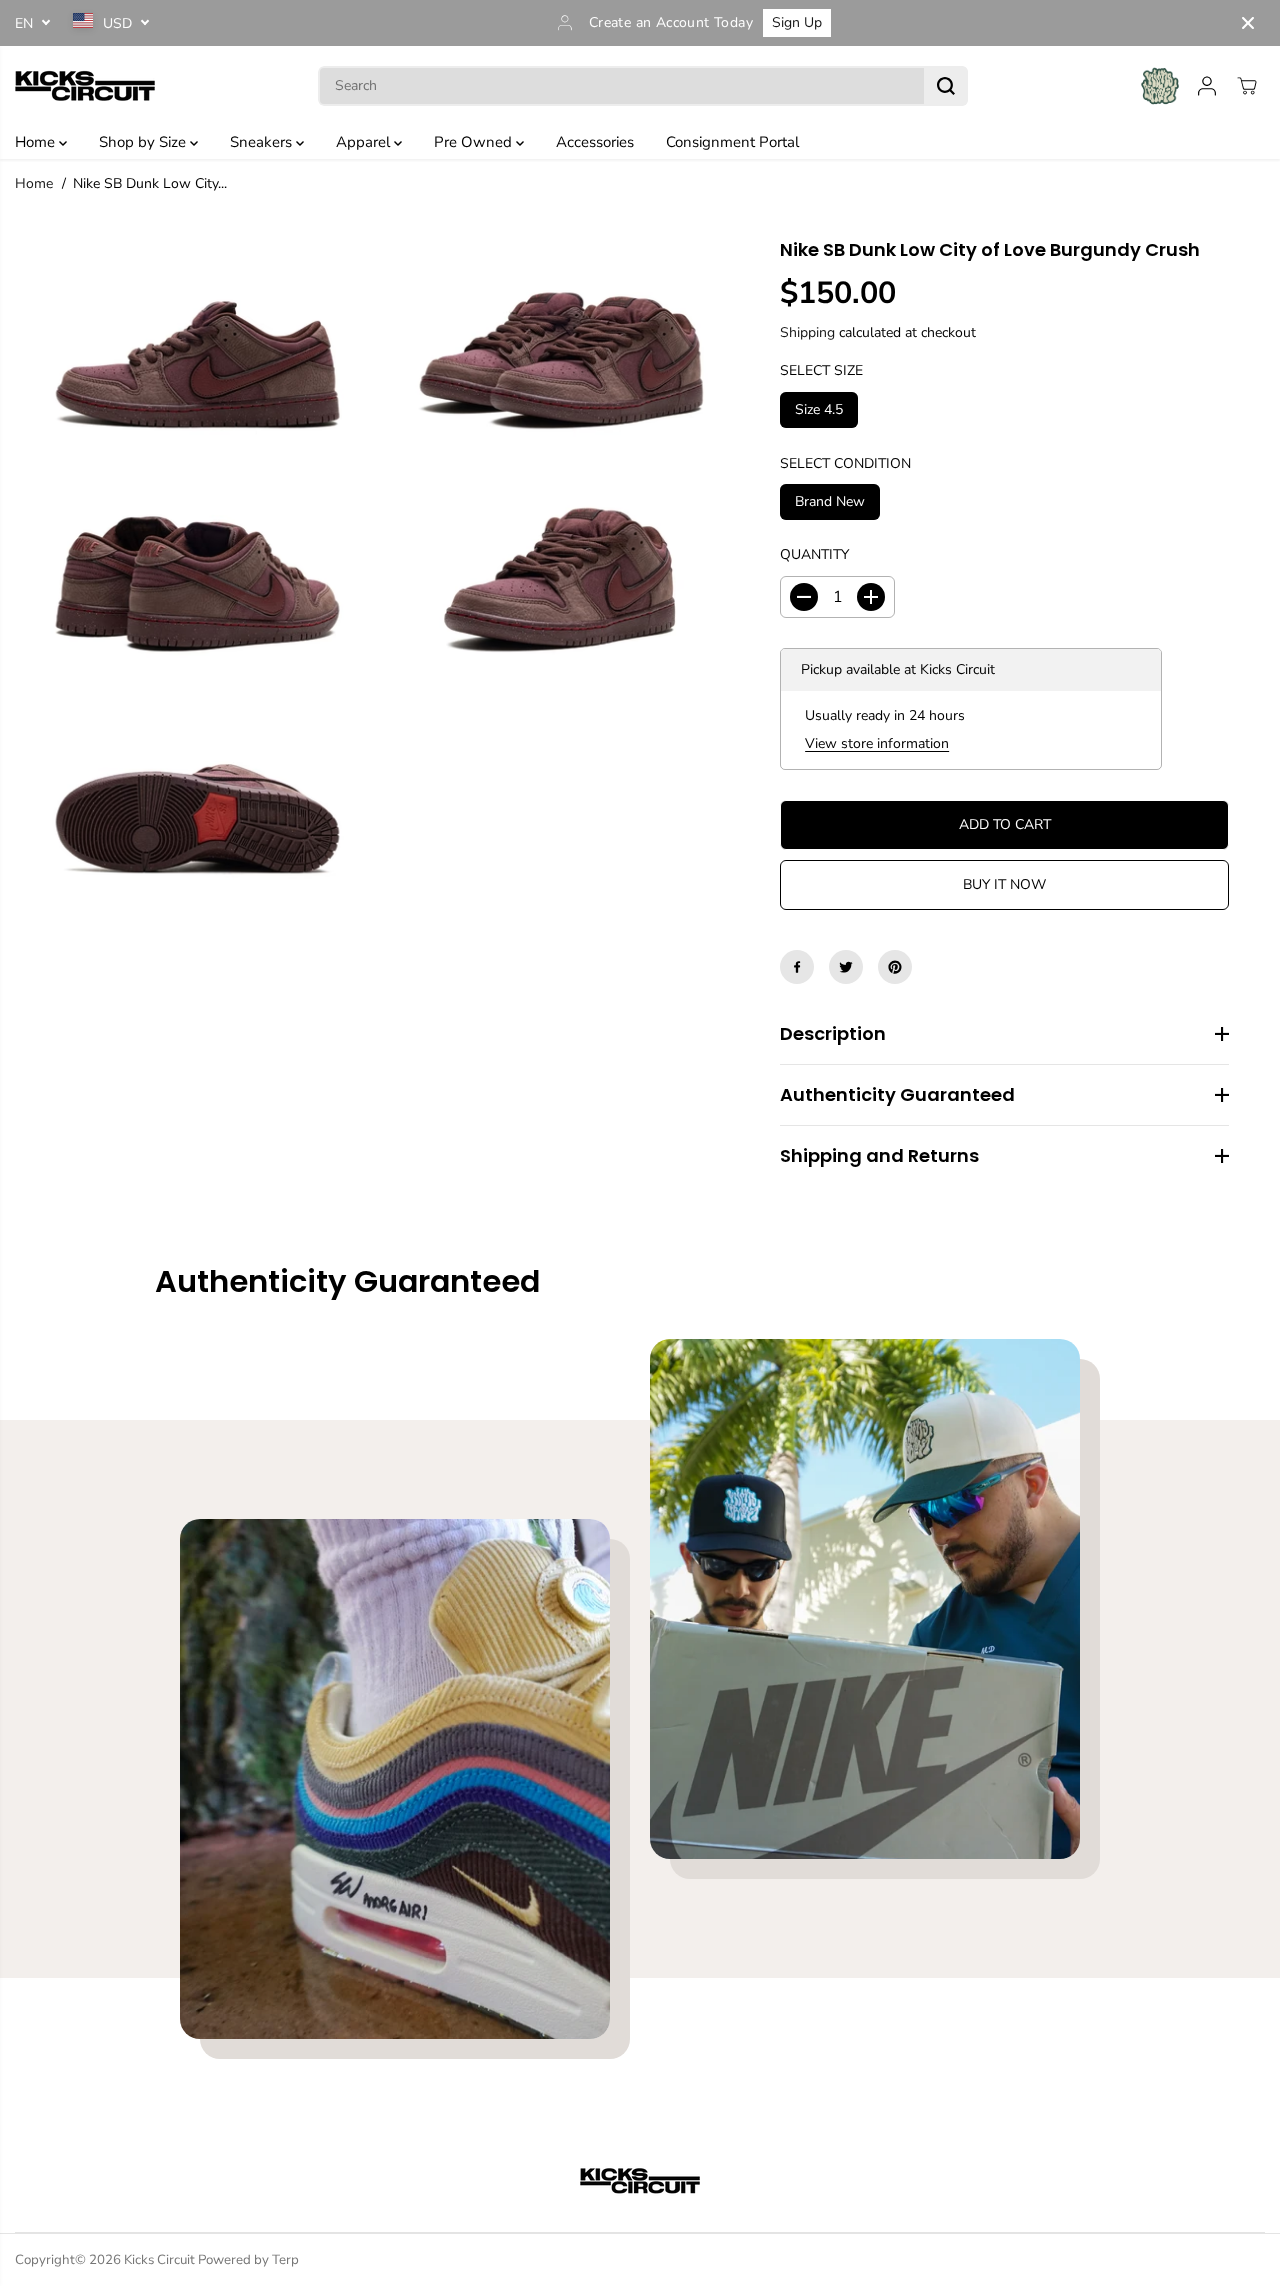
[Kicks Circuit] (85, 85)
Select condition (845, 462)
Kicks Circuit (159, 2260)
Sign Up (797, 22)
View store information (877, 743)
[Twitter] (846, 967)
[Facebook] (797, 967)
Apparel (365, 142)
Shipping (807, 331)
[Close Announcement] (1248, 23)
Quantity (814, 554)
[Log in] (1207, 86)
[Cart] (1247, 86)
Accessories (595, 142)
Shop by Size (144, 142)
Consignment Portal (732, 142)
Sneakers (263, 142)
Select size (821, 370)
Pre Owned (475, 142)
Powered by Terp (248, 2260)
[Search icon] (946, 86)
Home (37, 142)
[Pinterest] (895, 967)
